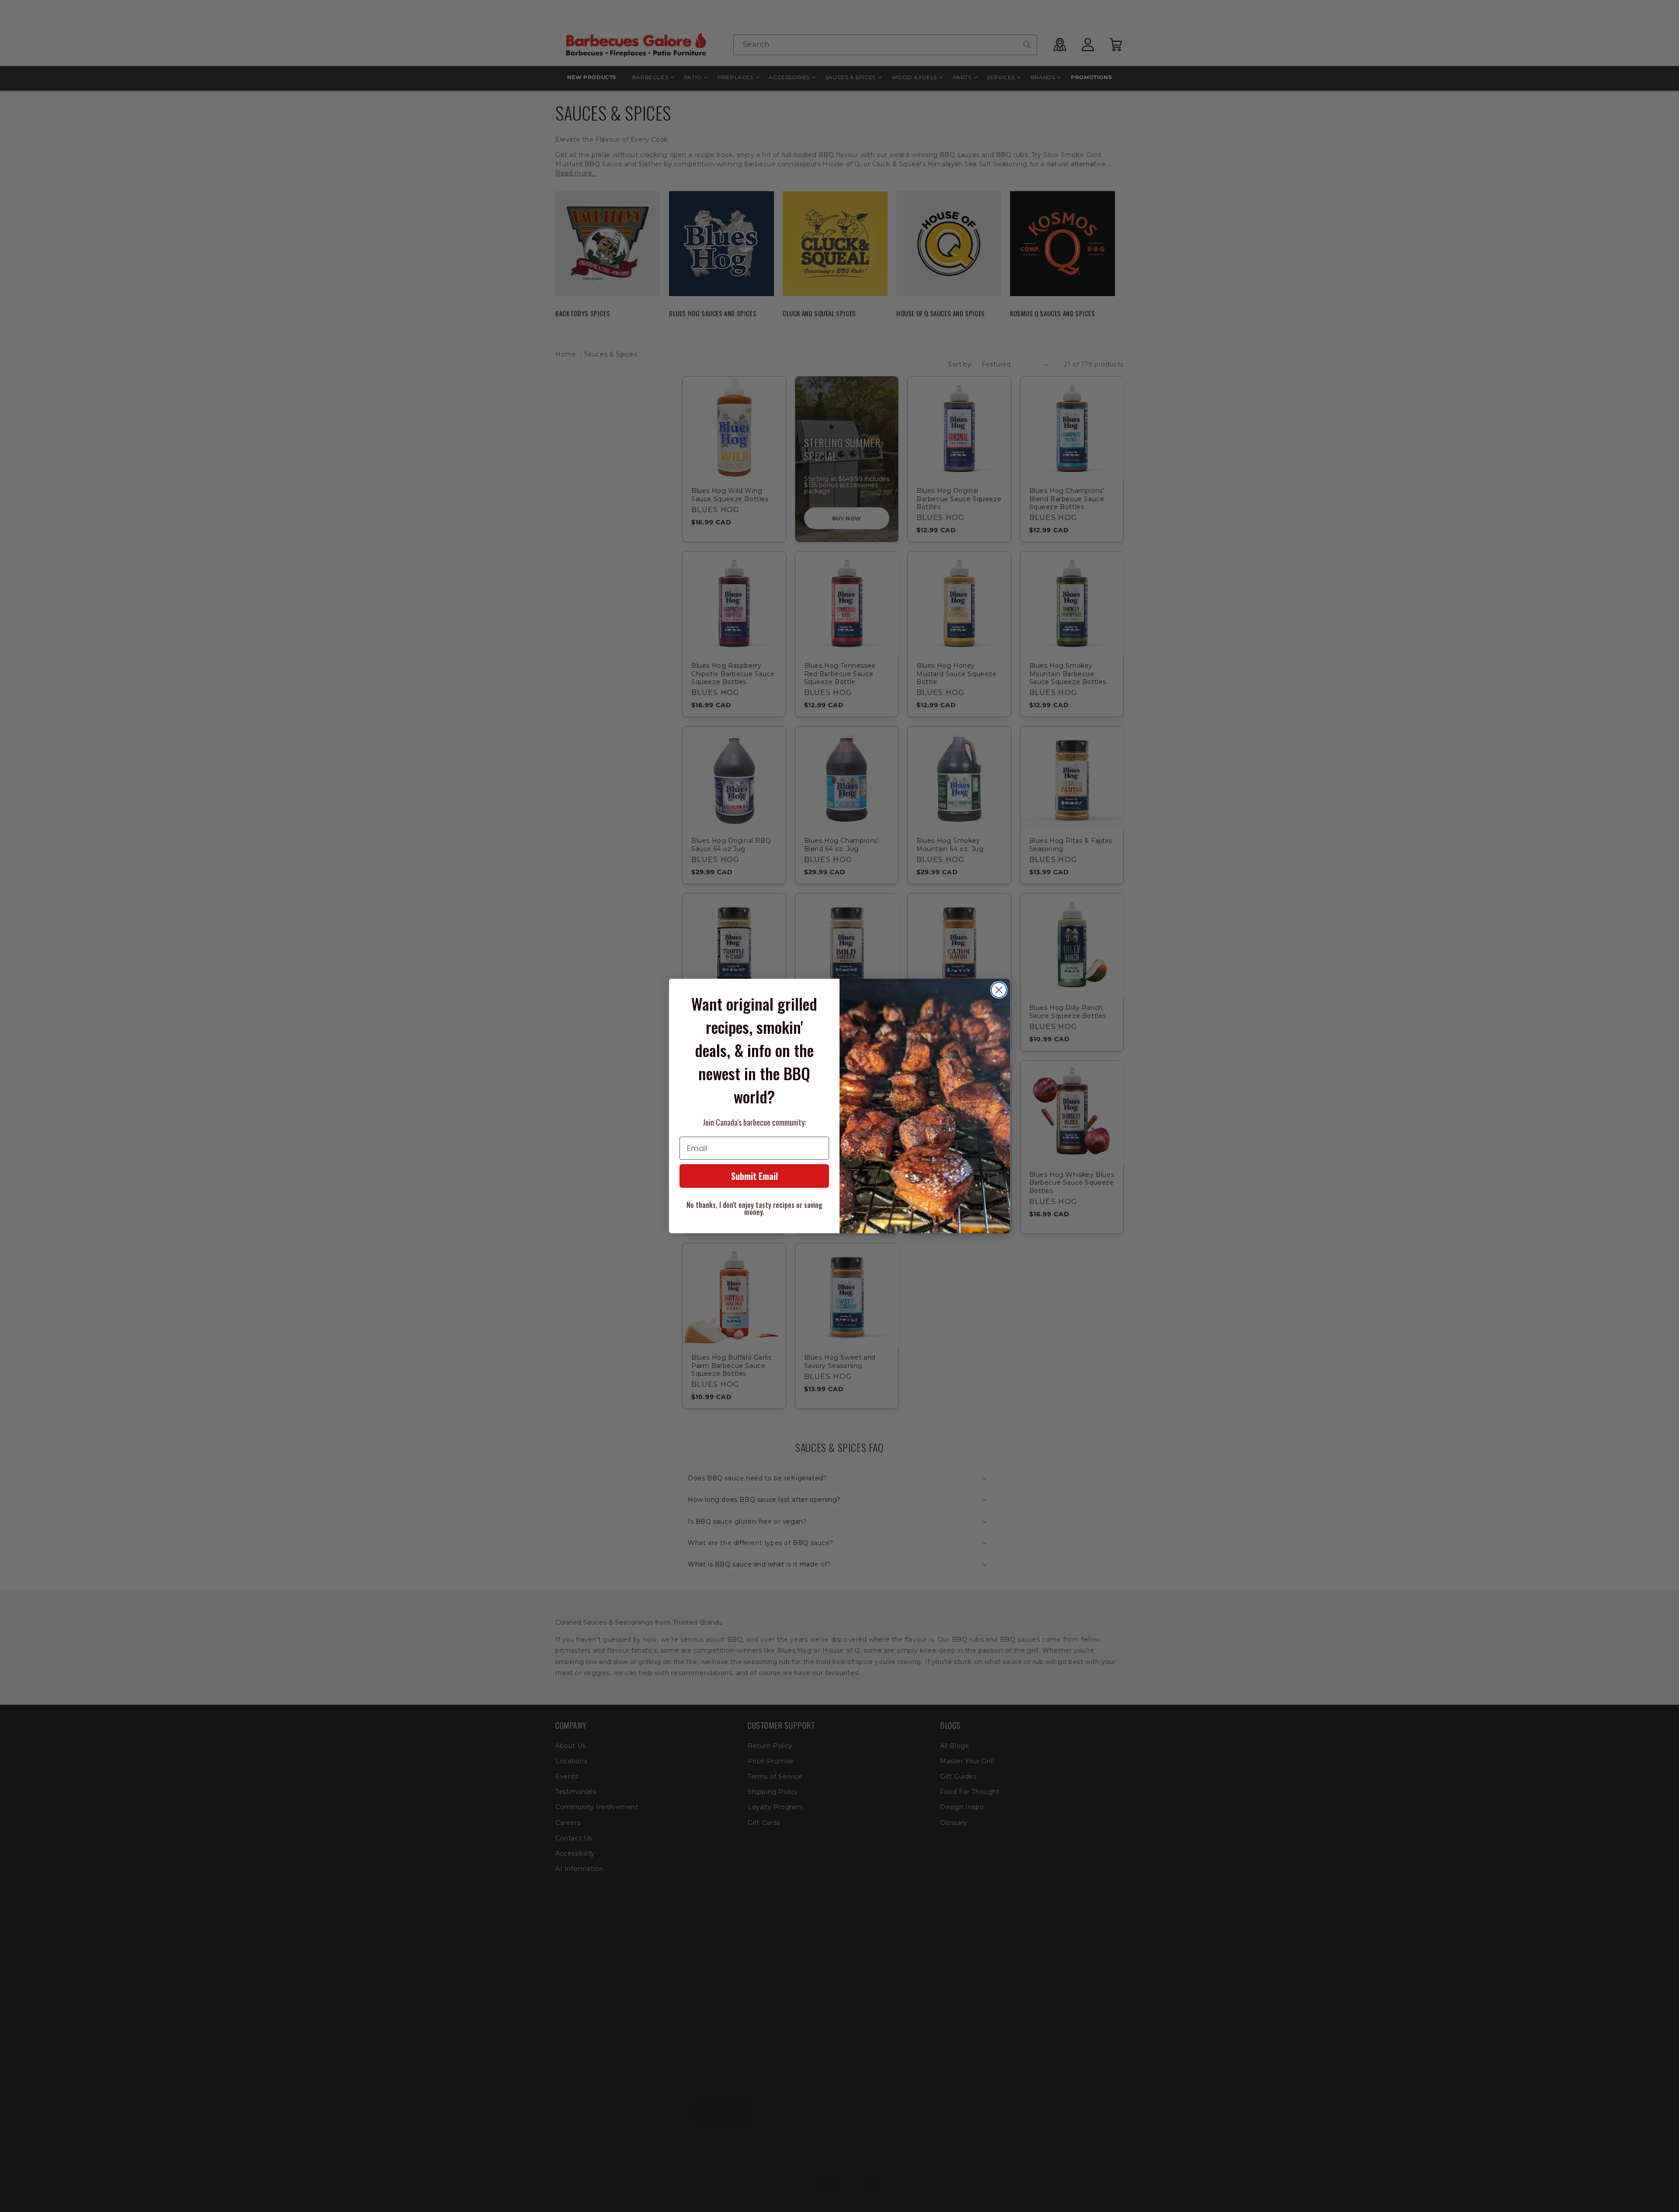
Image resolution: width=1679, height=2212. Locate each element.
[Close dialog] (999, 990)
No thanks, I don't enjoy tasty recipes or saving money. (754, 1208)
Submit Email (754, 1176)
